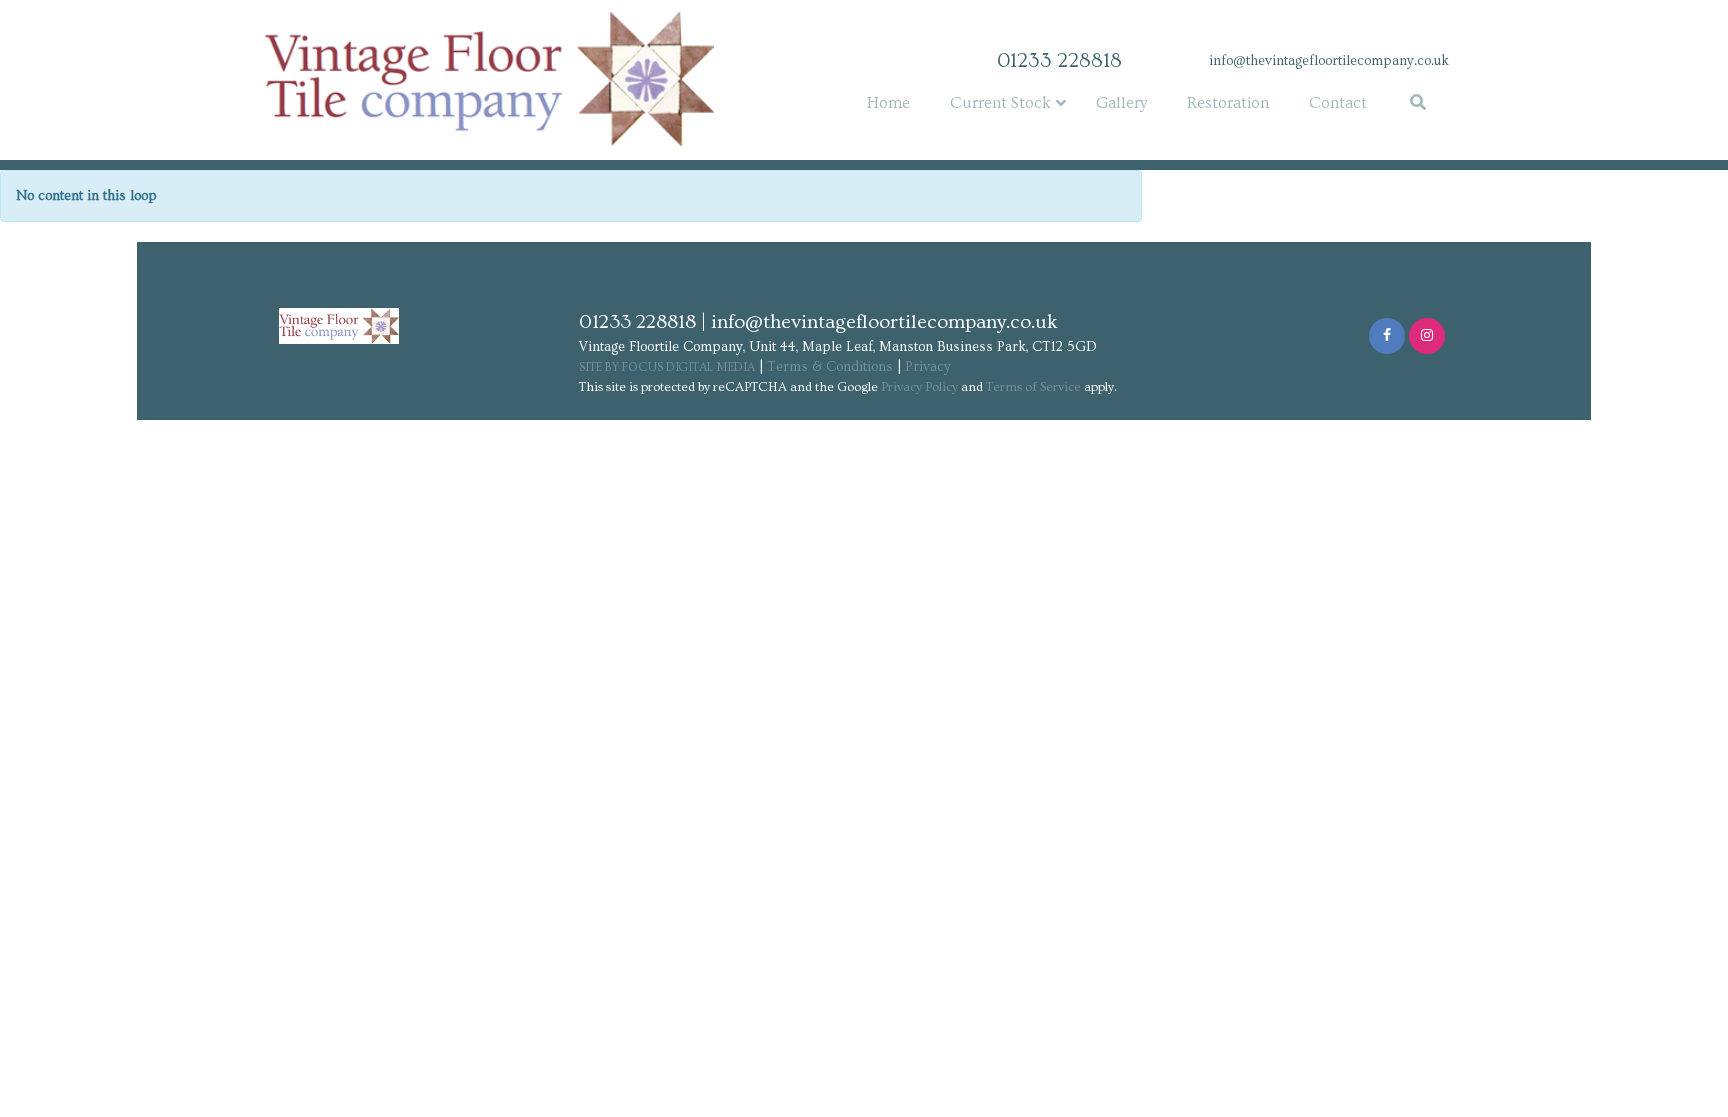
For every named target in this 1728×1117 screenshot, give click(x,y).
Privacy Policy (919, 387)
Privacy (928, 367)
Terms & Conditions (830, 367)
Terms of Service (1033, 387)
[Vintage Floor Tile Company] (454, 78)
